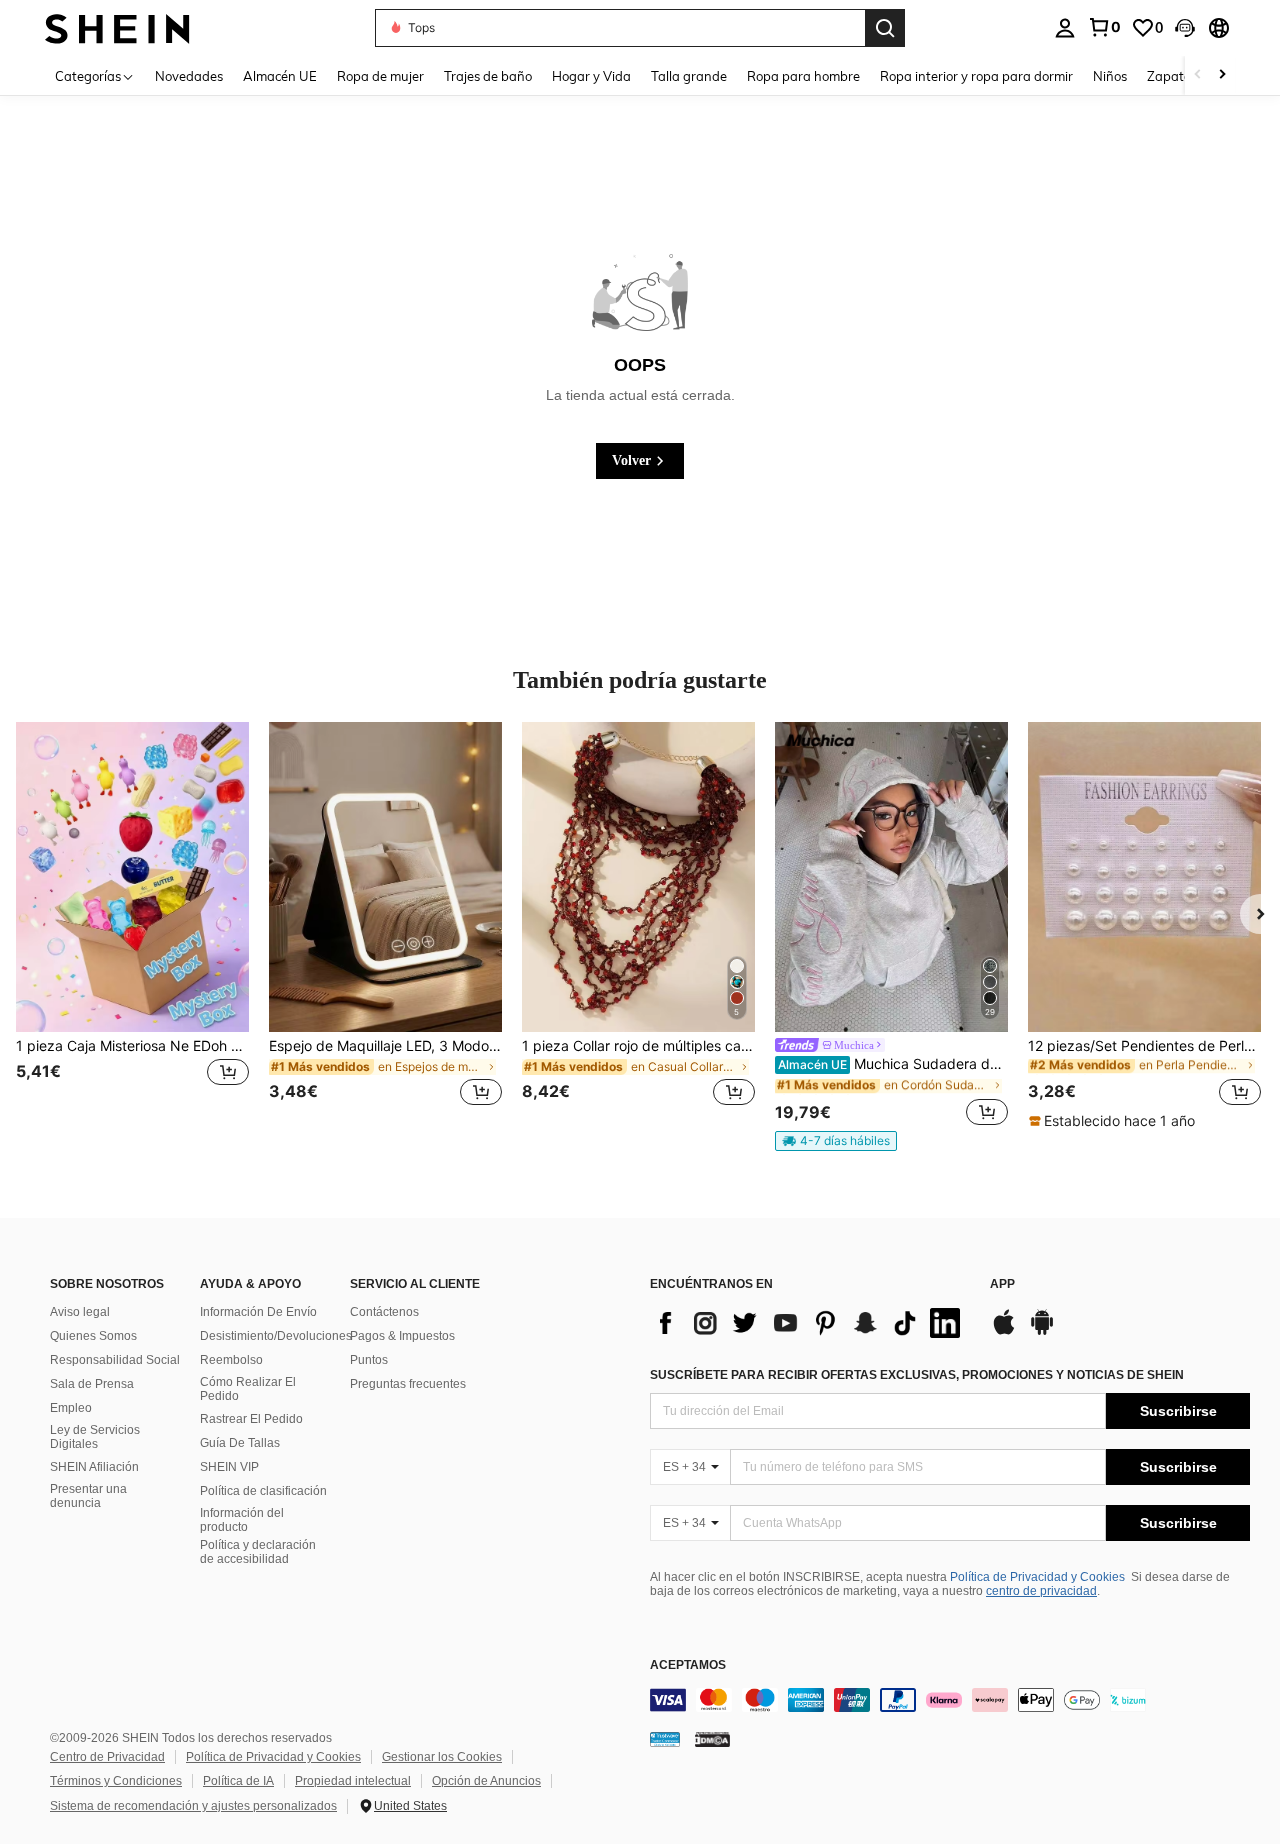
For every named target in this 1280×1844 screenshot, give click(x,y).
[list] (810, 1323)
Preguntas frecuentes (408, 1384)
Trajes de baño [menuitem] (488, 76)
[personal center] (1065, 28)
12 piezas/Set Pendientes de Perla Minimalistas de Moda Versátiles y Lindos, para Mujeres (1144, 1046)
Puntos (369, 1360)
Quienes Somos (93, 1336)
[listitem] (132, 926)
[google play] (1042, 1332)
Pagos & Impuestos (402, 1336)
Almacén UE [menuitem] (280, 76)
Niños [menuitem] (1110, 76)
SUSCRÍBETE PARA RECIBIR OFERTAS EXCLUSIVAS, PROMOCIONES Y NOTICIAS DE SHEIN (917, 1375)
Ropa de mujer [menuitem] (380, 76)
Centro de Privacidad (107, 1757)
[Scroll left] (1198, 75)
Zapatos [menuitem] (1172, 76)
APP (1002, 1284)
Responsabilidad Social (115, 1360)
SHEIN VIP (229, 1467)
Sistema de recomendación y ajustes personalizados (193, 1806)
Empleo (71, 1408)
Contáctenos (384, 1312)
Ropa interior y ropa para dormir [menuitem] (976, 76)
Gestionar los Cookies (442, 1757)
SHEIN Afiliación (94, 1467)
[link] (1104, 27)
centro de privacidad (1041, 1591)
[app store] (1004, 1332)
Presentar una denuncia (88, 1496)
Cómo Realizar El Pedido (248, 1389)
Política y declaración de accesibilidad (258, 1552)
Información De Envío (258, 1312)
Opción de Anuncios (486, 1781)
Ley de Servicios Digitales (95, 1437)
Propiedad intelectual (353, 1781)
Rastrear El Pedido (251, 1419)
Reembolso (231, 1360)
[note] (836, 1141)
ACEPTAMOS (688, 1665)
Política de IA (238, 1781)
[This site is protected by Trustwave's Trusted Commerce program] (665, 1738)
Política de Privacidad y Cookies (1037, 1577)
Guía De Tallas (240, 1443)
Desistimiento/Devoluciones (276, 1336)
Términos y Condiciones (116, 1781)
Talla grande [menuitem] (689, 76)
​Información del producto (242, 1520)
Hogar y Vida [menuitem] (591, 76)
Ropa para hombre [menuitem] (803, 76)
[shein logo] (117, 27)
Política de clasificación (263, 1491)
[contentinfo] (950, 1700)
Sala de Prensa (92, 1384)
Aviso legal (80, 1312)
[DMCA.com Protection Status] (712, 1738)
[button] (1185, 28)
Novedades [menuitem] (189, 76)
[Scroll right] (1222, 75)
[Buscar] (885, 28)
